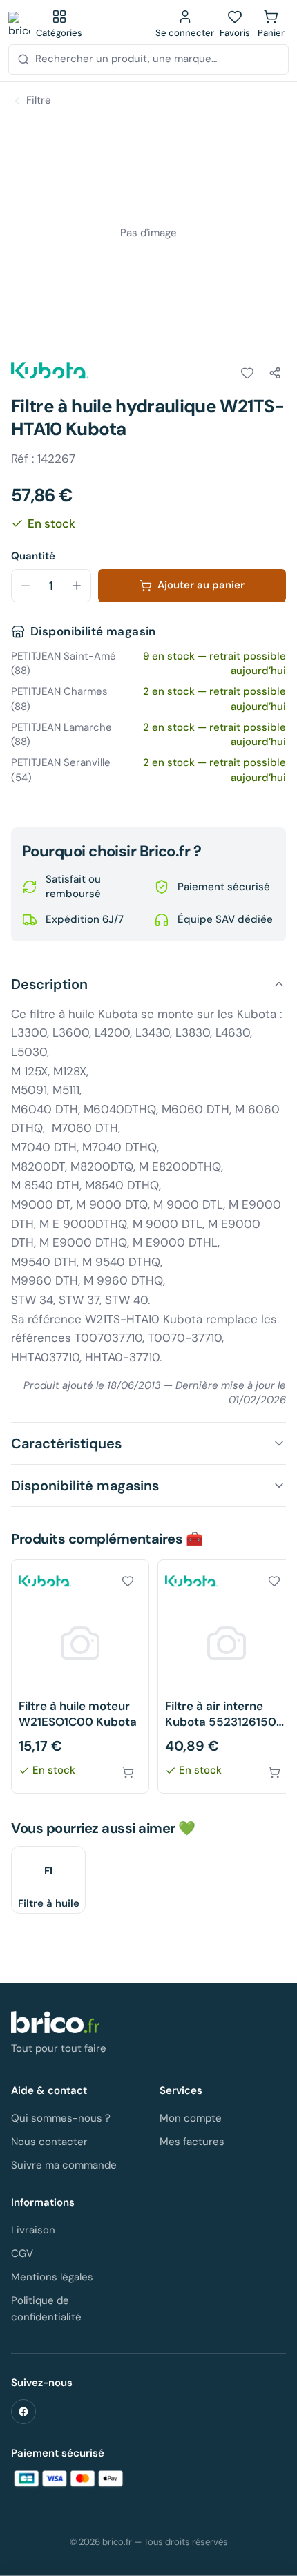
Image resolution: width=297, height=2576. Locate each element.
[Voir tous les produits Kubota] (50, 370)
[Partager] (275, 373)
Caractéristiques (66, 1443)
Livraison (33, 2230)
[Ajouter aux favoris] (247, 373)
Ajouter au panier (201, 585)
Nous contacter (49, 2142)
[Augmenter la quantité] (77, 586)
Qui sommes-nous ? (61, 2118)
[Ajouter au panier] (128, 1772)
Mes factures (192, 2142)
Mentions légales (52, 2277)
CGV (22, 2253)
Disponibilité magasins (85, 1486)
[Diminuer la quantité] (26, 586)
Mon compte (191, 2118)
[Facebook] (23, 2412)
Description (49, 984)
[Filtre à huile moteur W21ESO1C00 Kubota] (80, 1676)
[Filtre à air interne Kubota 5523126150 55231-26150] (227, 1676)
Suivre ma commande (64, 2165)
